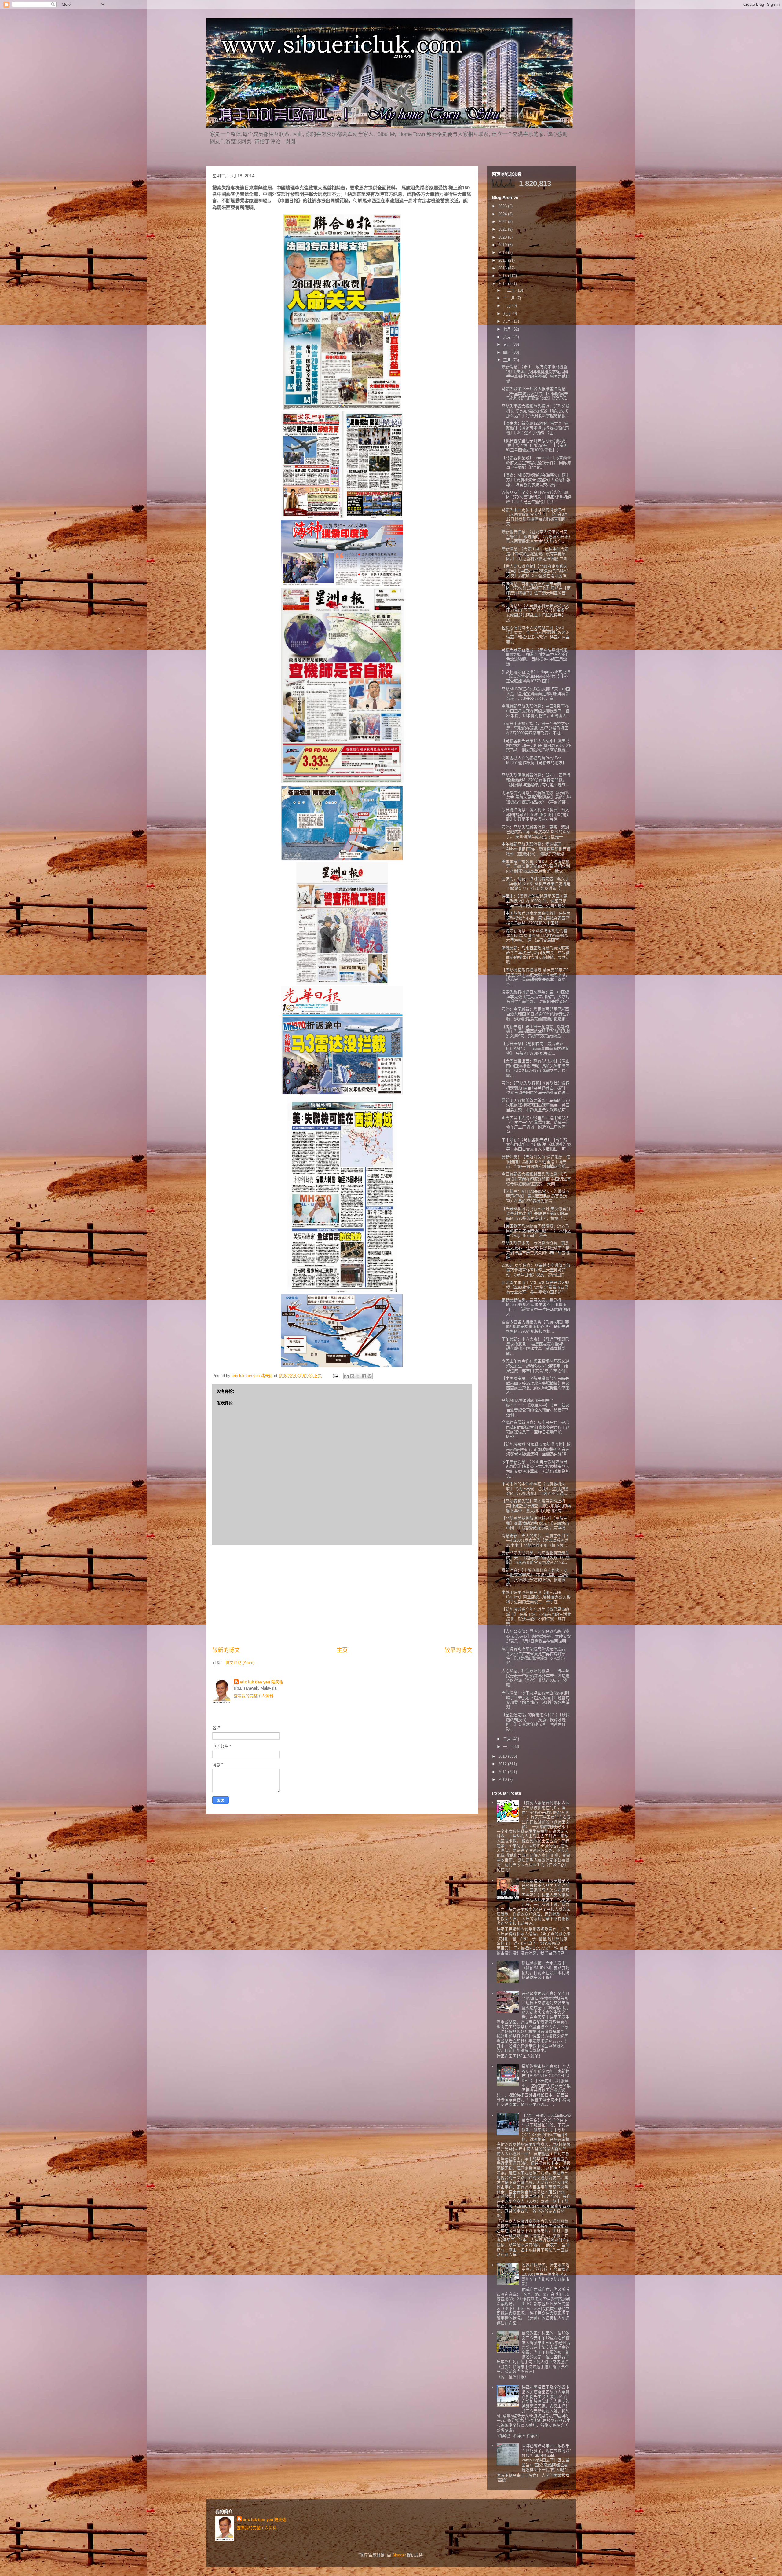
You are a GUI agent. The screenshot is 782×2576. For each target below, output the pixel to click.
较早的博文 (458, 1650)
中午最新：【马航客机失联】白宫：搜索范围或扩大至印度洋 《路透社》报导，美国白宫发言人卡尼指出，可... (536, 1144)
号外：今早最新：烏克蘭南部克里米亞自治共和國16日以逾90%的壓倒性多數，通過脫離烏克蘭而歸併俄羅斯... (536, 1014)
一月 (508, 1747)
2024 (503, 214)
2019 (503, 245)
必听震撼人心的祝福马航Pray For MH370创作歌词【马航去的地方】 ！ (534, 763)
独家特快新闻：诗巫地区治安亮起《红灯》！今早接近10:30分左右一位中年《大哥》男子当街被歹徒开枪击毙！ (546, 2274)
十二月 (510, 290)
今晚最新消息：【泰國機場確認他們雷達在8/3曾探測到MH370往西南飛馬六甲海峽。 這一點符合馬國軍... (535, 935)
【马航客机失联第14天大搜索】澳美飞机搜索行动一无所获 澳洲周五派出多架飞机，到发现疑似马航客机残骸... (536, 745)
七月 (508, 329)
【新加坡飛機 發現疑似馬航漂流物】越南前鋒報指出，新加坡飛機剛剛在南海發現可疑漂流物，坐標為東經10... (536, 1449)
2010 (503, 1779)
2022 (503, 222)
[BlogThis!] (352, 1376)
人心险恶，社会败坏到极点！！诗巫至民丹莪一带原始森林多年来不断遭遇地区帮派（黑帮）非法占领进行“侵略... (536, 1678)
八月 (508, 321)
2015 (503, 276)
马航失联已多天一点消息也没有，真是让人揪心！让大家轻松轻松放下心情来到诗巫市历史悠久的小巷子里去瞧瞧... (536, 1250)
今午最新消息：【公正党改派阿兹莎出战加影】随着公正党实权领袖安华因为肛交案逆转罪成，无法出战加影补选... (536, 1469)
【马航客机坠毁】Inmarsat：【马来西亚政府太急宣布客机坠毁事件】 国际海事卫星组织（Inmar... (536, 462)
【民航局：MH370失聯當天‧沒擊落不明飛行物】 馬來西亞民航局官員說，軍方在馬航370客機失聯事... (536, 1196)
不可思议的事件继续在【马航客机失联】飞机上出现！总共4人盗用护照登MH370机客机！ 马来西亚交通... (535, 1489)
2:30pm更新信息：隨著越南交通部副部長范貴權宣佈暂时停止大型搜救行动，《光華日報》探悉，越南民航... (536, 1270)
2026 (503, 206)
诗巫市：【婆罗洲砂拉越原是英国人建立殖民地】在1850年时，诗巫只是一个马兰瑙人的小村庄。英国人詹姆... (536, 901)
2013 (503, 1756)
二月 (508, 1739)
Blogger (399, 2555)
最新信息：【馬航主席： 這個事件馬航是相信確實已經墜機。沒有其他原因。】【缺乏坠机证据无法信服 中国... (536, 554)
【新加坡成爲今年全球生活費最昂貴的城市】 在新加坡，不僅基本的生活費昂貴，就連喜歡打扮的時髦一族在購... (536, 1617)
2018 (503, 252)
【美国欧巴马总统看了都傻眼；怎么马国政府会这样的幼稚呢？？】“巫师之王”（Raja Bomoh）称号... (536, 1231)
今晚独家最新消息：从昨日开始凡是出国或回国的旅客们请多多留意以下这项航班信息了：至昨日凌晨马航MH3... (536, 1430)
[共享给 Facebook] (364, 1376)
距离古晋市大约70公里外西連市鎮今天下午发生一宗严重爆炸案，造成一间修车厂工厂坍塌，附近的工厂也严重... (536, 1125)
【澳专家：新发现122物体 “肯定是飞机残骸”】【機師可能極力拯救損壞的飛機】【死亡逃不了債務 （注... (536, 428)
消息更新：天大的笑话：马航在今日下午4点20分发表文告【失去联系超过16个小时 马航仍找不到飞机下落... (535, 1540)
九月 (508, 314)
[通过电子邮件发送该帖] (335, 1376)
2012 (503, 1764)
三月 (508, 360)
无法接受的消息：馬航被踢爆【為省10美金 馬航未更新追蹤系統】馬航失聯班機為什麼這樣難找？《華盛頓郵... (536, 797)
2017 (503, 260)
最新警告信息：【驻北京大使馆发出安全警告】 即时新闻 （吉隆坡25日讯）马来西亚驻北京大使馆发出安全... (536, 536)
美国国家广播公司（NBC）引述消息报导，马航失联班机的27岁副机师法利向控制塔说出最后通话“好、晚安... (536, 866)
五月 (508, 344)
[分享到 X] (358, 1376)
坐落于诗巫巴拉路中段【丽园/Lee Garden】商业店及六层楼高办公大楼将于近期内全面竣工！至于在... (536, 1597)
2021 (503, 229)
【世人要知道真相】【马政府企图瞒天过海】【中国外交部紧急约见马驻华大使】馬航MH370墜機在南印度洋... (536, 571)
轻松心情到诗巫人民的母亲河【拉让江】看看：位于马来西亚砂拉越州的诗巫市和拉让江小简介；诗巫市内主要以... (536, 635)
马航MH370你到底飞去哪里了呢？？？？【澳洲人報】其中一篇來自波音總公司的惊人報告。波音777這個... (536, 1408)
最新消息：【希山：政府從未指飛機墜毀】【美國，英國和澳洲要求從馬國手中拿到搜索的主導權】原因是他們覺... (536, 374)
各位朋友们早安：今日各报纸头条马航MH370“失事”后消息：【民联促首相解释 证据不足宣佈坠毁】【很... (536, 497)
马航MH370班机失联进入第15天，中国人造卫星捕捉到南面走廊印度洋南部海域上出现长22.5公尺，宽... (536, 694)
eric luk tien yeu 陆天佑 (261, 1682)
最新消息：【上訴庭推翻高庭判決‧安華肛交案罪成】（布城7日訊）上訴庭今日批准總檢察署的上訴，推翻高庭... (536, 1577)
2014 (503, 284)
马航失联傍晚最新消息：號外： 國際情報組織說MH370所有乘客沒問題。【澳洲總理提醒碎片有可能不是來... (536, 780)
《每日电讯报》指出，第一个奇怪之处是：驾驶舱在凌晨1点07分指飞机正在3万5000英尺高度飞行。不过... (535, 728)
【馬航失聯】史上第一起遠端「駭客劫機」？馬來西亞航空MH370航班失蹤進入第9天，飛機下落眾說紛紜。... (536, 1031)
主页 (342, 1650)
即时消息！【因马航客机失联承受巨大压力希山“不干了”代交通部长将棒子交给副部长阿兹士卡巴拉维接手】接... (535, 613)
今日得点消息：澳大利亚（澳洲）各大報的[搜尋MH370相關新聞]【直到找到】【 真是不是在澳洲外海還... (535, 814)
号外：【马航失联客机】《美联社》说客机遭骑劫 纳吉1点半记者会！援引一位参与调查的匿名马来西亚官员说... (535, 1088)
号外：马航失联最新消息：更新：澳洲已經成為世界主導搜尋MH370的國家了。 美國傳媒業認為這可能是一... (536, 832)
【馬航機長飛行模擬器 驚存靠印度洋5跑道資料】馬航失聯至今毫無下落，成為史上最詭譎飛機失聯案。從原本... (536, 977)
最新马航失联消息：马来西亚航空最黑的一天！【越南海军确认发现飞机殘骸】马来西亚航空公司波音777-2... (536, 1558)
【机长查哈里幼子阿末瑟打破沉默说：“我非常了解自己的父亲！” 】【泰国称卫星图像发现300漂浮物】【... (535, 445)
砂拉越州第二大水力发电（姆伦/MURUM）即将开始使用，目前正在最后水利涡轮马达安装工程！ (546, 1970)
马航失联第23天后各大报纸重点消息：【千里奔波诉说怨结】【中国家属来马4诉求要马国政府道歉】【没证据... (536, 393)
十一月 (510, 298)
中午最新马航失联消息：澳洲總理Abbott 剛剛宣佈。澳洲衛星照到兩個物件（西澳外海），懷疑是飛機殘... (536, 849)
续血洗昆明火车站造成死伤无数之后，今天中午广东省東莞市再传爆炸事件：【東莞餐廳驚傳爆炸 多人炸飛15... (535, 1656)
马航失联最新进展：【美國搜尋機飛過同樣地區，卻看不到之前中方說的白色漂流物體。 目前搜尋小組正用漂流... (536, 657)
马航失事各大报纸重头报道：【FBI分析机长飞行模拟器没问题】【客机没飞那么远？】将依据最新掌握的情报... (536, 411)
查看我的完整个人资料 (254, 1696)
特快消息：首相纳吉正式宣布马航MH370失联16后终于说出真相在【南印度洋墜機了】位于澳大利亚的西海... (536, 591)
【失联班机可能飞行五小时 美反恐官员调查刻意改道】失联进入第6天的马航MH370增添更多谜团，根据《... (536, 1213)
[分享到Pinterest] (370, 1376)
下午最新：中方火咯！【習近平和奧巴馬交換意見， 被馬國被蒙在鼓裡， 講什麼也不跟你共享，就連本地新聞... (535, 1346)
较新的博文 (226, 1650)
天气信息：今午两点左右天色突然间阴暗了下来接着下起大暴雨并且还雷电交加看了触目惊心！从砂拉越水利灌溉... (536, 1700)
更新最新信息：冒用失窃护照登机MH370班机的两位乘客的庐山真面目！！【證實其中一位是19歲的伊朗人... (536, 1307)
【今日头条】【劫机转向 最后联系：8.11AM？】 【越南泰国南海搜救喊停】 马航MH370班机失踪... (535, 1048)
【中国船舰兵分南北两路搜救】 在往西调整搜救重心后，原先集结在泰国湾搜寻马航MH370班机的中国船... (536, 918)
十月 (508, 306)
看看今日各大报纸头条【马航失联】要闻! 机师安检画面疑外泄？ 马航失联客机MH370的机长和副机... (535, 1327)
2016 (503, 268)
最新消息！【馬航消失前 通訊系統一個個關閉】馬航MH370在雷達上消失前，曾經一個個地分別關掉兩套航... (536, 1162)
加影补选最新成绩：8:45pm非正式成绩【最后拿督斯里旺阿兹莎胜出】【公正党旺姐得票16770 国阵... (536, 676)
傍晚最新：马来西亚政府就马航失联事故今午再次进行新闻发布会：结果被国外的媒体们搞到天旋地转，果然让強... (536, 955)
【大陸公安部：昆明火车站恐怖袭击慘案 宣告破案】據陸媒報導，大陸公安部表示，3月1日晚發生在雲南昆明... (536, 1636)
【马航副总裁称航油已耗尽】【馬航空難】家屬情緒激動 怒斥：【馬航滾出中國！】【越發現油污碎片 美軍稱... (535, 1523)
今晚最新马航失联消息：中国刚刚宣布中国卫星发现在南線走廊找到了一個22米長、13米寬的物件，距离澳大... (536, 711)
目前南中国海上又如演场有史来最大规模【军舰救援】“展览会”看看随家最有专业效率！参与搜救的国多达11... (536, 1287)
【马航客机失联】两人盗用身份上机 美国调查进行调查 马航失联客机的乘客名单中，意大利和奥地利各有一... (536, 1506)
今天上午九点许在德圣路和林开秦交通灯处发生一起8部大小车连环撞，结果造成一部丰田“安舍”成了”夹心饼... (535, 1366)
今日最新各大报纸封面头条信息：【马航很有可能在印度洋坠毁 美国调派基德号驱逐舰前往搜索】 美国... (536, 1179)
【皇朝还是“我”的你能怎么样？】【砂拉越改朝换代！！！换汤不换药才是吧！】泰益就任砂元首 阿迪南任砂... (536, 1722)
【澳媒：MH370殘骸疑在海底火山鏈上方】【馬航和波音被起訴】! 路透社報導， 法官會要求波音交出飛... (536, 480)
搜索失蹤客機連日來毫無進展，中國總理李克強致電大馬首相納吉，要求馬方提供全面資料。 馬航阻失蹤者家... (536, 997)
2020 (503, 237)
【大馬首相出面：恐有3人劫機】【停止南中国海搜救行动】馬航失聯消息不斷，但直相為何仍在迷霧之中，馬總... (536, 1068)
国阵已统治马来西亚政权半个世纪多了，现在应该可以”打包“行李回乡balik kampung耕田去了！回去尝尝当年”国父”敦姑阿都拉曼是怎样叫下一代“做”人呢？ (546, 2458)
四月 (508, 352)
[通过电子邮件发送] (346, 1376)
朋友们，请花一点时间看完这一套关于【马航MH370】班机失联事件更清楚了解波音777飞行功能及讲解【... (536, 883)
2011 (503, 1772)
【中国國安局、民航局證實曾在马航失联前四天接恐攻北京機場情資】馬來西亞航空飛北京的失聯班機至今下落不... (536, 1386)
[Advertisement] (342, 1596)
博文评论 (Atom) (240, 1663)
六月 (508, 337)
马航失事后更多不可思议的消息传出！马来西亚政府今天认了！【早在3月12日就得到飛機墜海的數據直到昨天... (535, 517)
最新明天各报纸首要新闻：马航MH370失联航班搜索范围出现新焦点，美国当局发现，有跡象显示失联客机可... (536, 1105)
